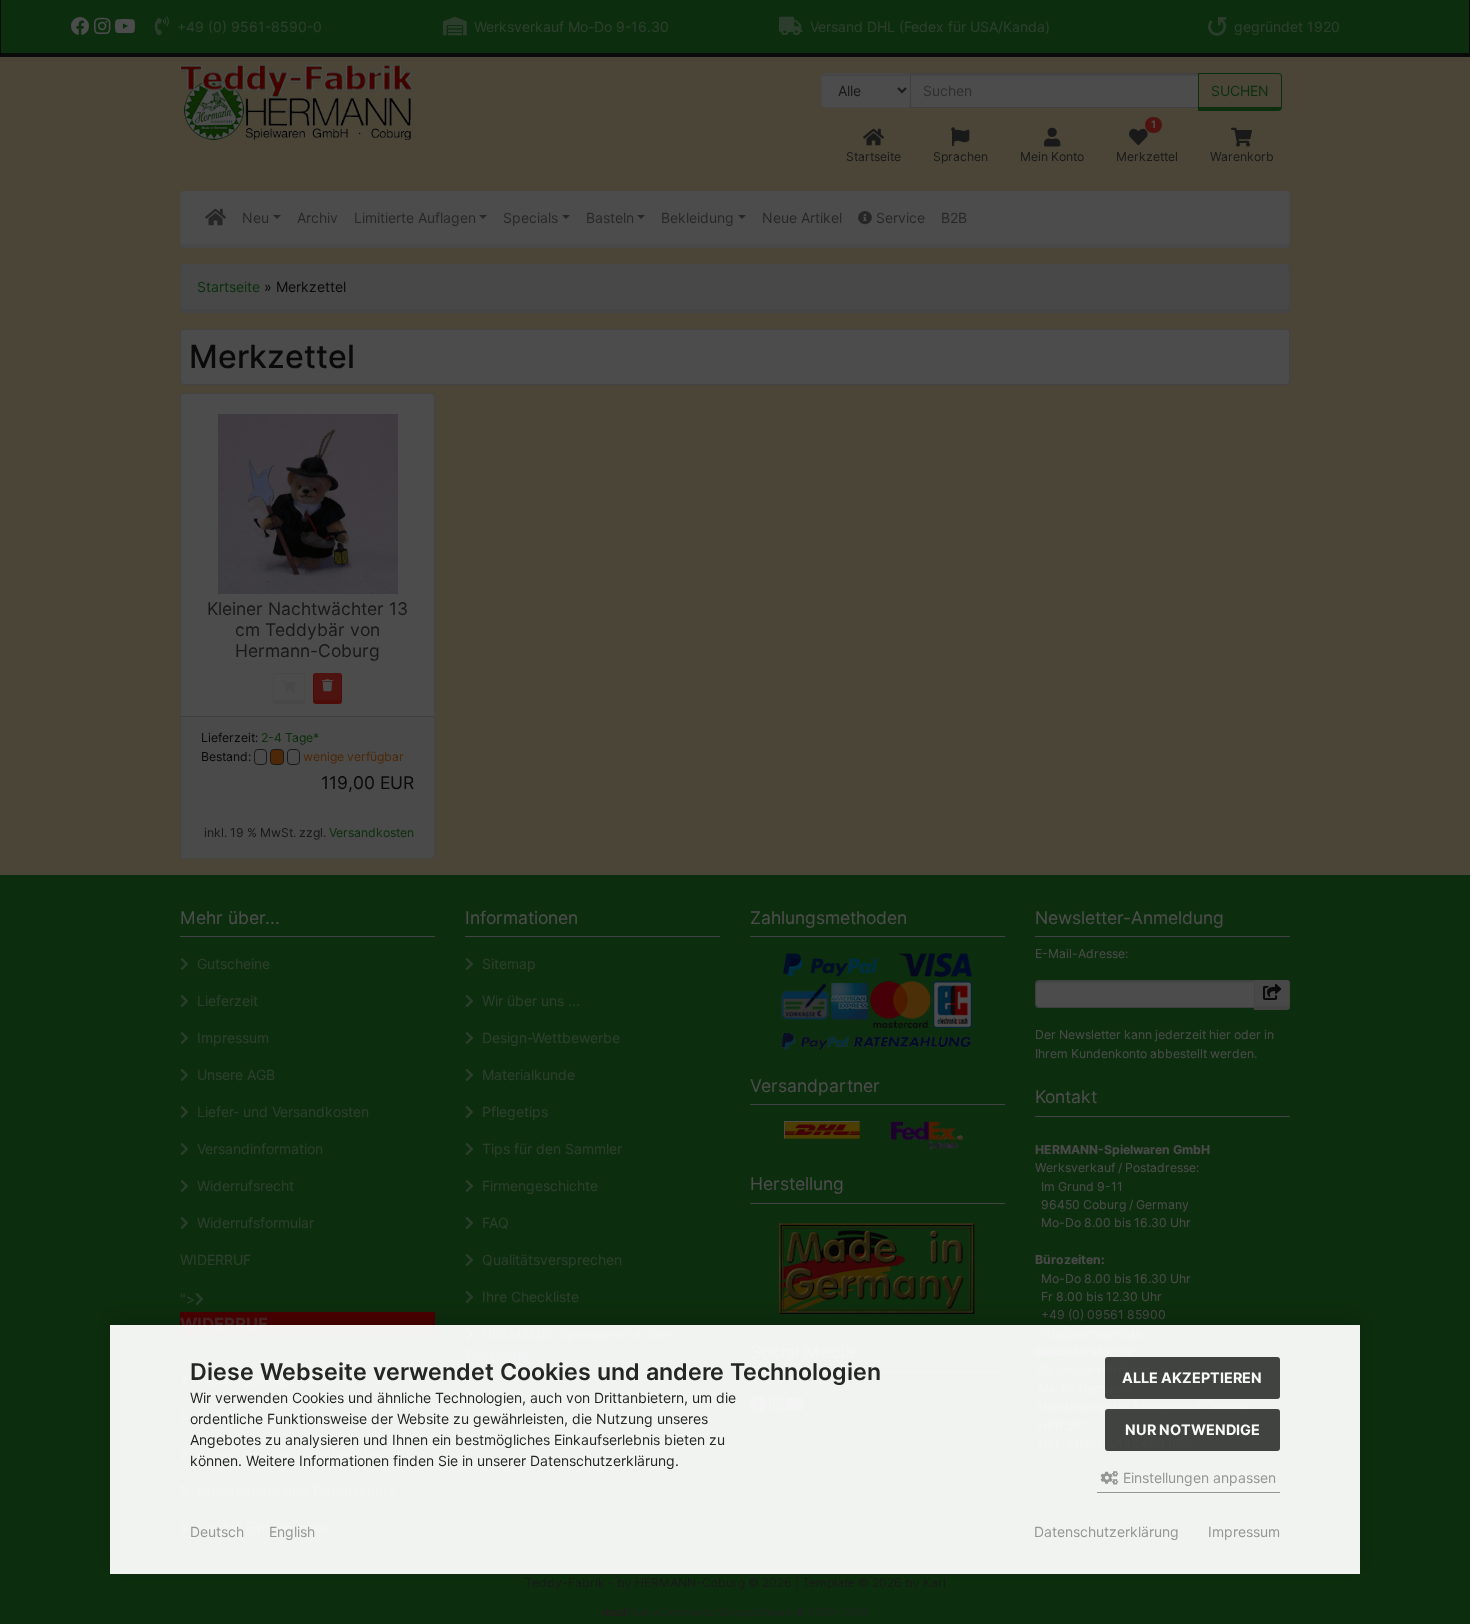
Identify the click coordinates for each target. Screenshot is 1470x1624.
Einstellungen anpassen (1197, 1477)
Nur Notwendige (1192, 1429)
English (292, 1531)
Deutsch (217, 1531)
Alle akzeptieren (1192, 1377)
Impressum (1244, 1531)
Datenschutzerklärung (1106, 1531)
